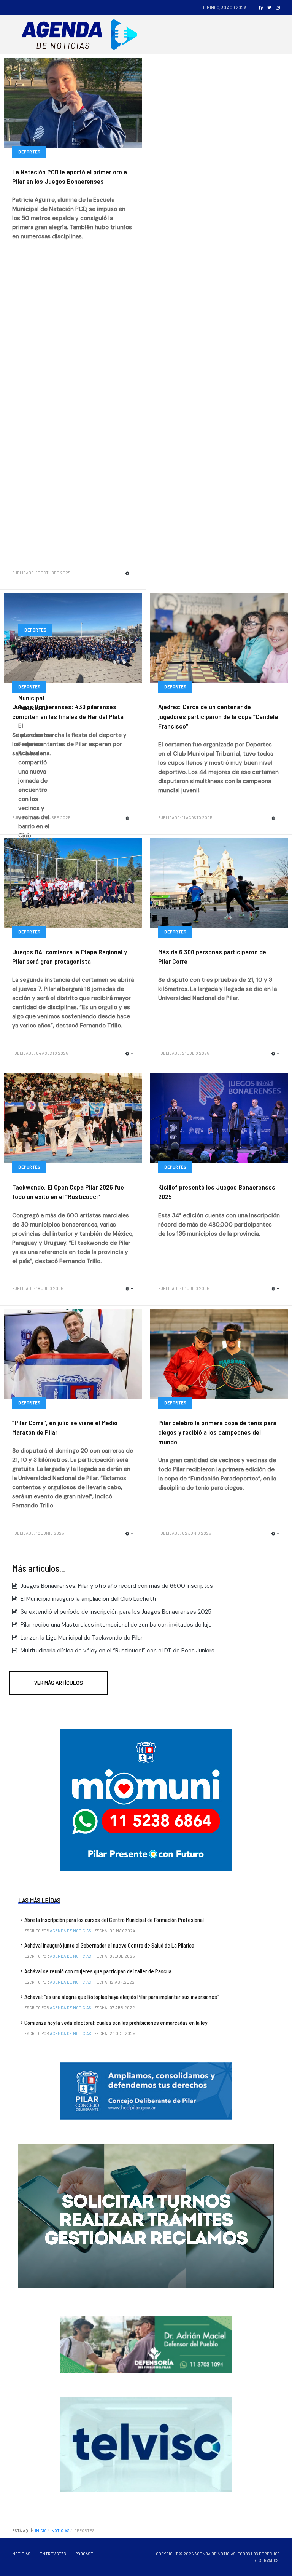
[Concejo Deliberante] (146, 2091)
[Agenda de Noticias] (82, 35)
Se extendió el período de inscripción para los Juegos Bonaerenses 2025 (115, 1612)
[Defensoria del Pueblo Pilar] (146, 2344)
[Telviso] (146, 2444)
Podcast (84, 2554)
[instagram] (278, 7)
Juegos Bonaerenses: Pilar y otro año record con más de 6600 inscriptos (116, 1586)
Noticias (21, 2554)
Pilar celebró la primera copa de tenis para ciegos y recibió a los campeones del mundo (217, 1432)
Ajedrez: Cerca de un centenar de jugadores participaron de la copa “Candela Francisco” (218, 716)
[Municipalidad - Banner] (146, 1799)
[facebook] (261, 7)
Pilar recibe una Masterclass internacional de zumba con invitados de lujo (115, 1625)
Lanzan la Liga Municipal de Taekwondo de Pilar (81, 1638)
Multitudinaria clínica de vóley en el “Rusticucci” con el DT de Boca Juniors (117, 1651)
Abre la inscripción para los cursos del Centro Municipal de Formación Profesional (114, 1920)
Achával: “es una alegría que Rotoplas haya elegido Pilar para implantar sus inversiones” (121, 1997)
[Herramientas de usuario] (129, 573)
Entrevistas (53, 2554)
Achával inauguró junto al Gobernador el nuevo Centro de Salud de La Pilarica (109, 1945)
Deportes (29, 152)
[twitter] (269, 7)
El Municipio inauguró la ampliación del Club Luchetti (87, 1599)
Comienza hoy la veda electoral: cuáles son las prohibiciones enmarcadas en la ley (116, 2023)
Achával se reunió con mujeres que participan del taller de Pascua (98, 1971)
